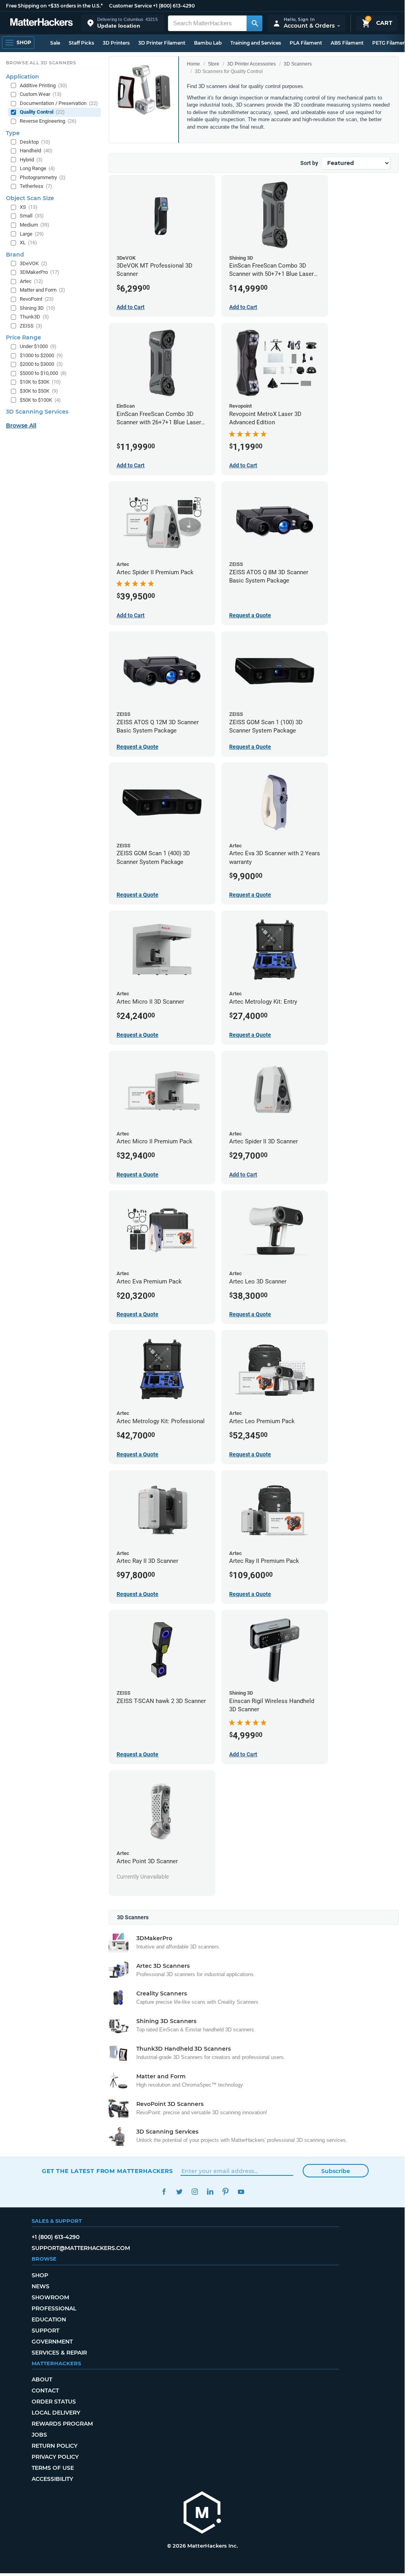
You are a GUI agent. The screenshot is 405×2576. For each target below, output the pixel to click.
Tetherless (36, 186)
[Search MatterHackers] (254, 23)
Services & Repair (59, 2353)
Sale (55, 43)
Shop (40, 2275)
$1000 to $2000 (41, 355)
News (40, 2286)
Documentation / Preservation (59, 103)
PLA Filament (306, 43)
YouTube (241, 2192)
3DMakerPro (40, 272)
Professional (54, 2308)
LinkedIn (210, 2192)
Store (214, 64)
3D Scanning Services (37, 412)
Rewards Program (62, 2424)
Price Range (24, 337)
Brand (15, 255)
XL (28, 243)
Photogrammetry (43, 177)
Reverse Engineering (48, 121)
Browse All (21, 425)
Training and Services (256, 43)
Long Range (37, 168)
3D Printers (116, 43)
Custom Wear (41, 94)
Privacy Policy (55, 2457)
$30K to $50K (39, 391)
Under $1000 (38, 346)
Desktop (35, 142)
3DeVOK (34, 263)
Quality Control (42, 112)
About (42, 2379)
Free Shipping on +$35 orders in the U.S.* (54, 6)
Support (45, 2331)
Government (52, 2342)
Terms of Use (53, 2468)
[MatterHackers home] (41, 23)
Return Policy (55, 2446)
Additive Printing (43, 85)
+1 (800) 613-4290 (174, 6)
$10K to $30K (40, 382)
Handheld (36, 151)
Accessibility (52, 2479)
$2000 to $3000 (41, 364)
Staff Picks (81, 43)
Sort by (309, 163)
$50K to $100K (40, 400)
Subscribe (336, 2171)
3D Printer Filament (162, 43)
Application (23, 77)
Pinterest (225, 2192)
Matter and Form (42, 290)
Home (193, 64)
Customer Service (130, 6)
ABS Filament (347, 43)
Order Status (54, 2402)
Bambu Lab (208, 43)
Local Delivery (56, 2413)
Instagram (195, 2192)
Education (49, 2319)
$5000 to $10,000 (43, 373)
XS (29, 207)
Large (32, 234)
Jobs (39, 2435)
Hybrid (31, 160)
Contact (45, 2391)
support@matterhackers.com (81, 2248)
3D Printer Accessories (251, 64)
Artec (31, 281)
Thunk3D (34, 317)
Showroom (50, 2297)
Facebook (164, 2192)
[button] (122, 23)
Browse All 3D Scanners (41, 63)
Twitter (179, 2192)
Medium (35, 225)
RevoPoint (37, 299)
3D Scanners (298, 64)
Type (13, 133)
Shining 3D (38, 308)
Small (32, 216)
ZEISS (31, 326)
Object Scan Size (30, 198)
